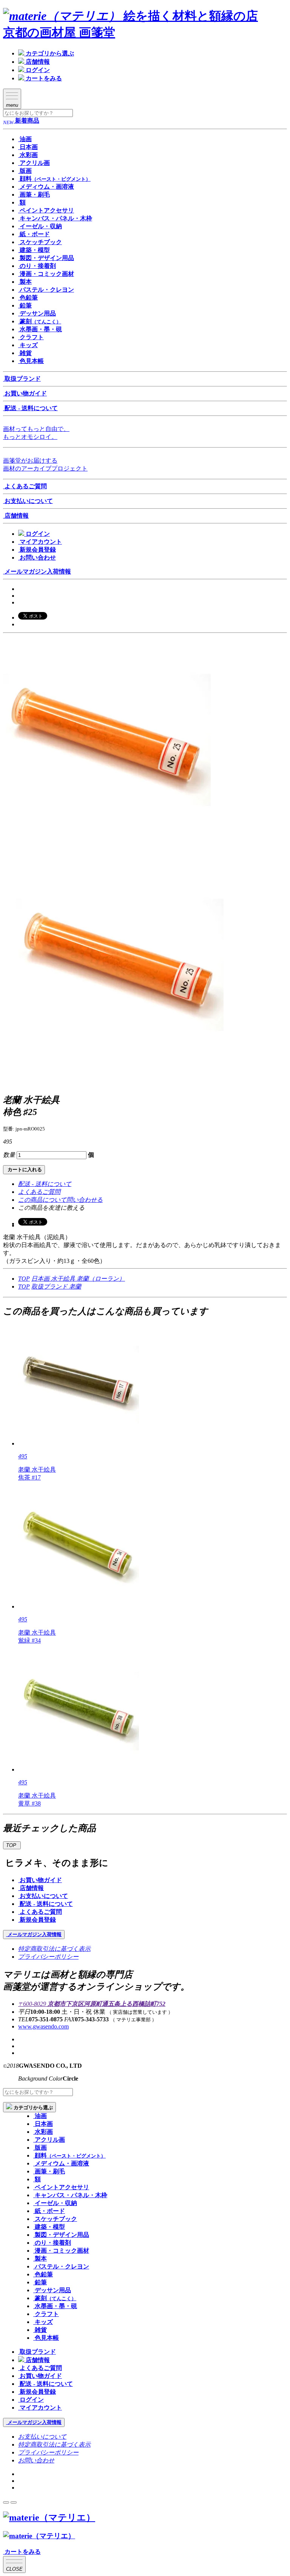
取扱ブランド (50, 1286)
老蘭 (75, 1286)
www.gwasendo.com (43, 2026)
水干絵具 (64, 1279)
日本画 (41, 1279)
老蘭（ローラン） (101, 1279)
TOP (24, 1279)
